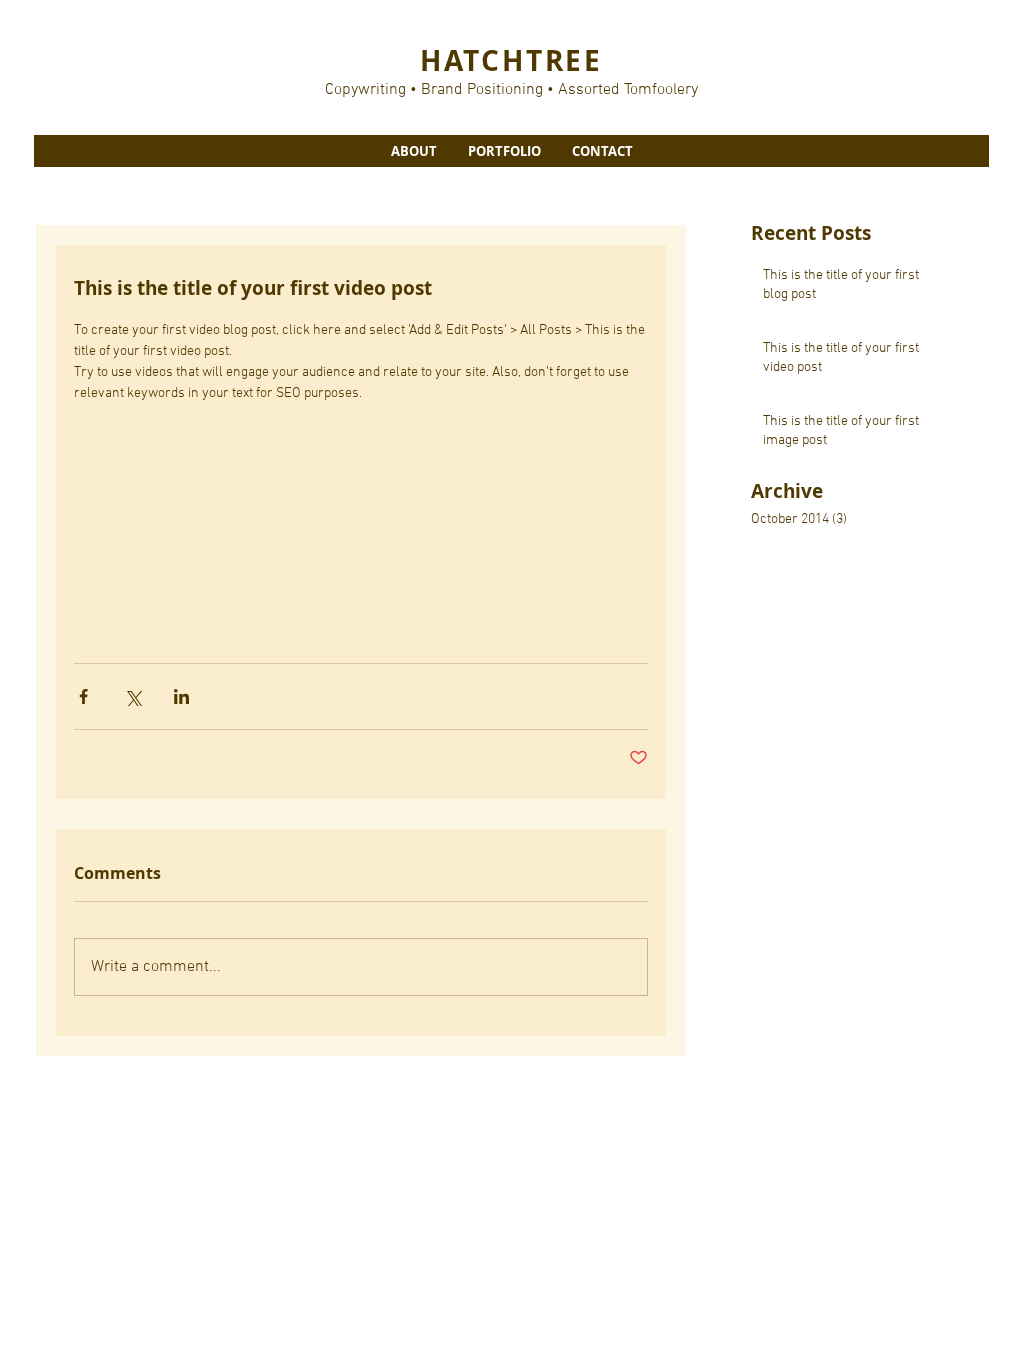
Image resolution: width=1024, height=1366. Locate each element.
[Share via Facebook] (83, 696)
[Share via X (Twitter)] (132, 696)
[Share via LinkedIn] (181, 696)
